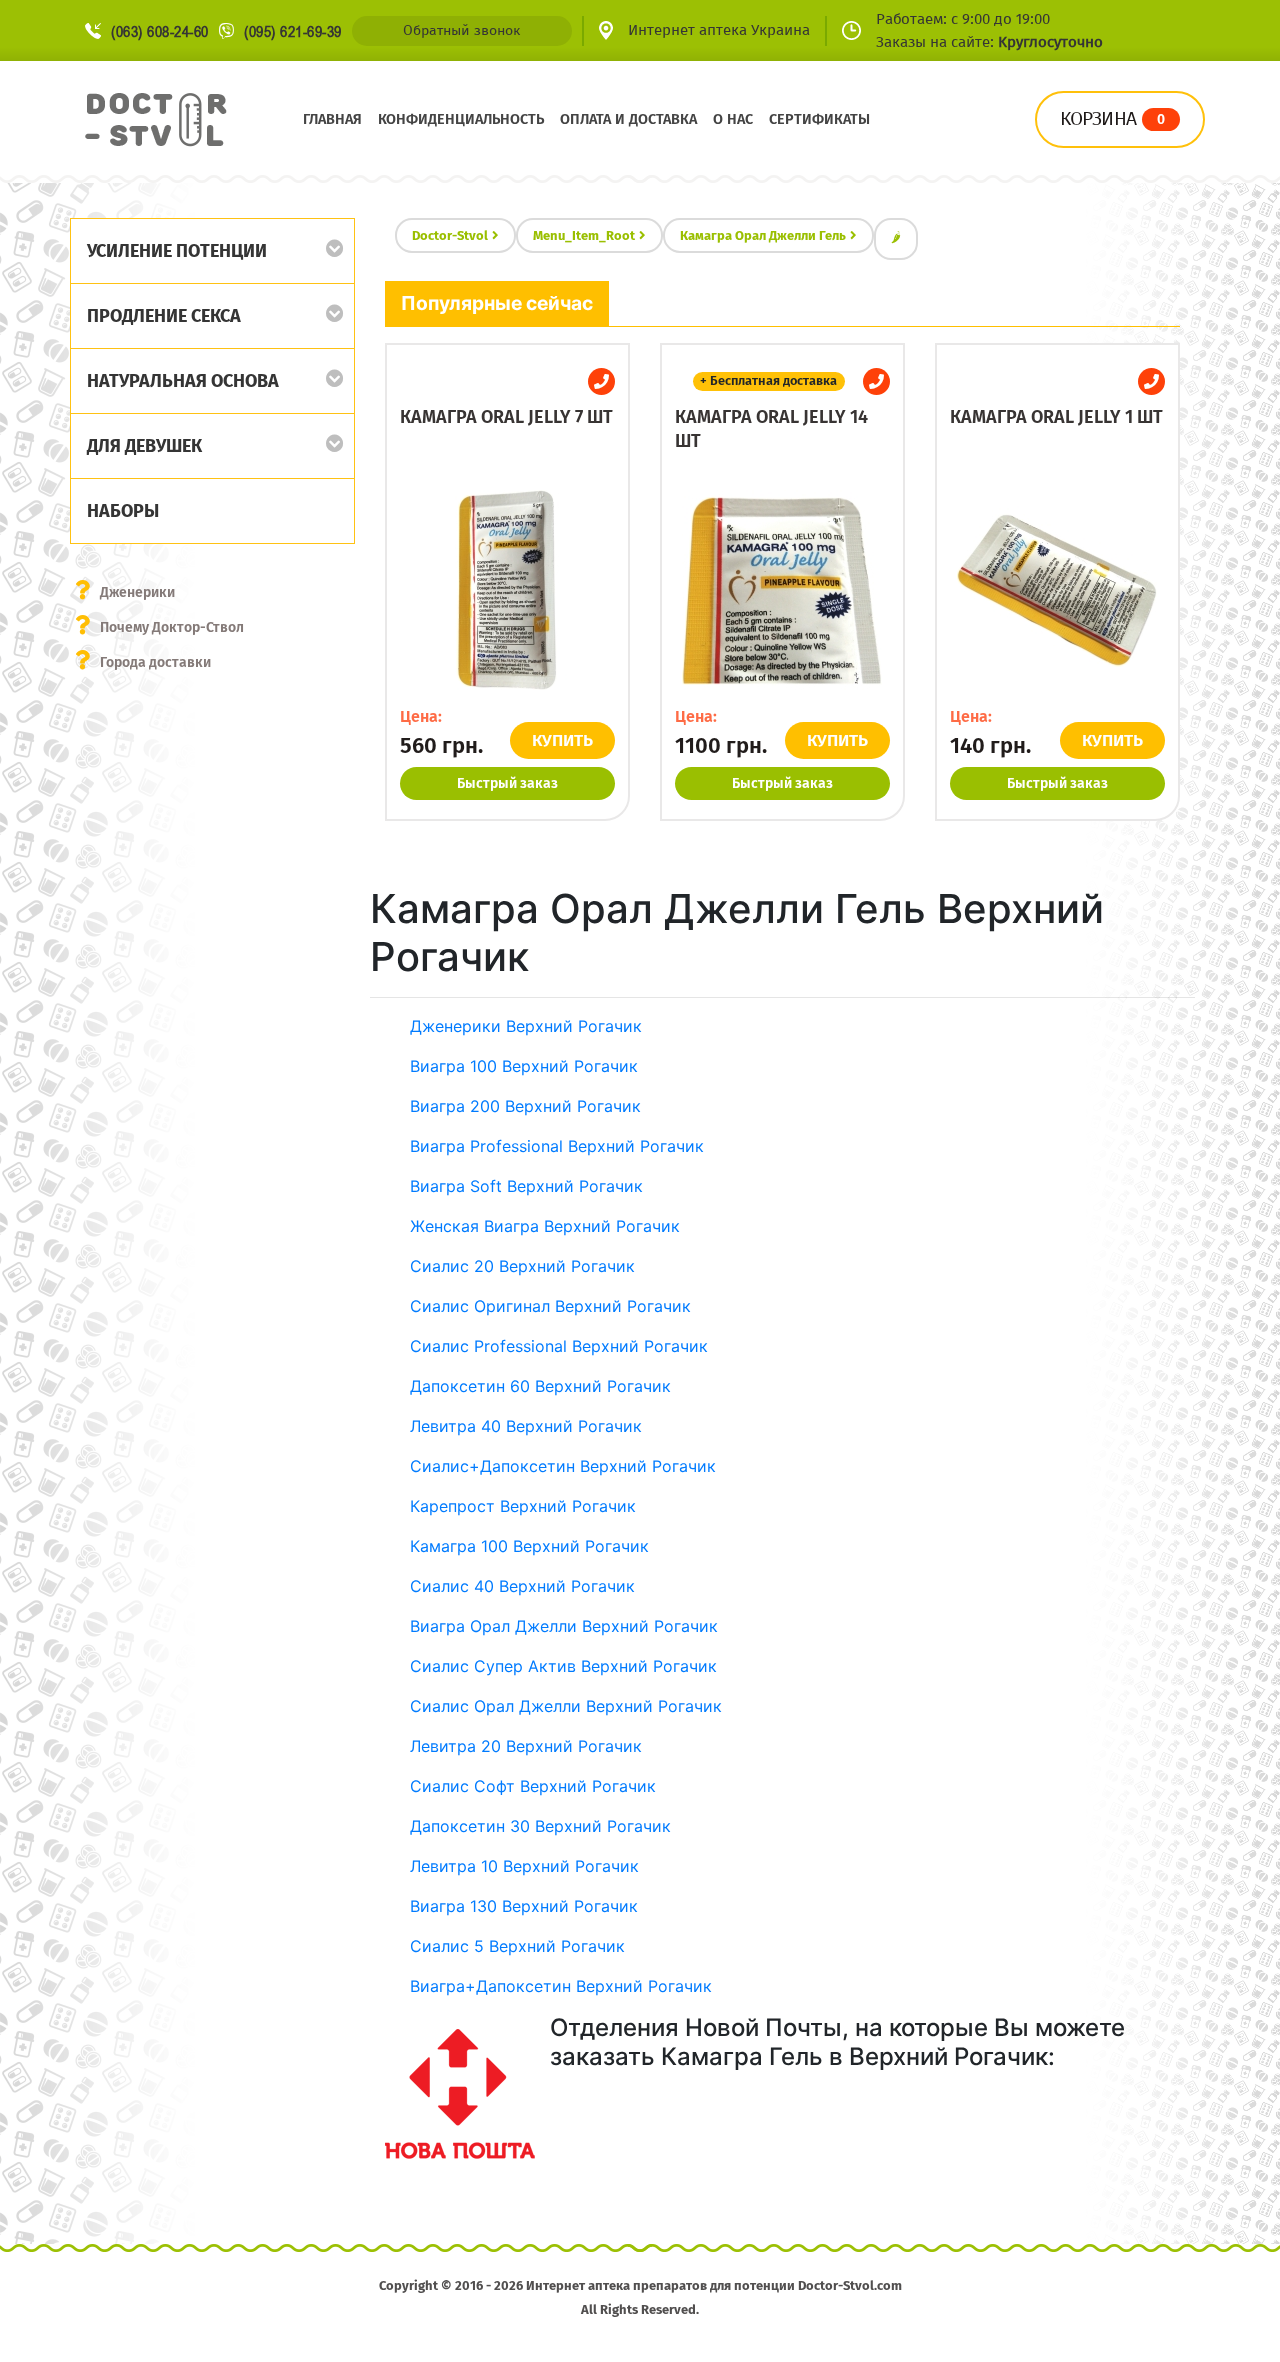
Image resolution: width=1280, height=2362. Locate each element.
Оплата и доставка (628, 119)
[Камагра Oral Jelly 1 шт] (1057, 590)
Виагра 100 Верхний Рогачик (524, 1066)
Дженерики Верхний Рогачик (526, 1026)
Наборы (123, 511)
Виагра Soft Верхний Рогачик (526, 1186)
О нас (733, 119)
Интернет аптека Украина (719, 30)
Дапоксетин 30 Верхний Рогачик (540, 1826)
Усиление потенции (177, 251)
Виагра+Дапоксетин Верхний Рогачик (561, 1986)
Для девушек (144, 446)
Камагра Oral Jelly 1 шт (1056, 417)
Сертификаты (819, 119)
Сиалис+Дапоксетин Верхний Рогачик (563, 1466)
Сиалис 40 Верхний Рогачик (522, 1586)
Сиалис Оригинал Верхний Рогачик (550, 1306)
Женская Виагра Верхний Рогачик (545, 1226)
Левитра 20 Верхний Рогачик (526, 1746)
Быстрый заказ (507, 783)
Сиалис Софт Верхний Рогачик (533, 1786)
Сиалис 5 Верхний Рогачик (517, 1946)
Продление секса (164, 316)
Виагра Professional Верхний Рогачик (557, 1146)
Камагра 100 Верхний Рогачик (529, 1546)
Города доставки (155, 662)
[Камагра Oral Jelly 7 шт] (507, 590)
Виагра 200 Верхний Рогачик (525, 1106)
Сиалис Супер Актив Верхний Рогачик (563, 1666)
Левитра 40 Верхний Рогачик (526, 1426)
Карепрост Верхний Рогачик (523, 1506)
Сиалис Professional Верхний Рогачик (559, 1346)
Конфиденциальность (461, 119)
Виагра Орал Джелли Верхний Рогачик (564, 1626)
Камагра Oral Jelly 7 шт (506, 417)
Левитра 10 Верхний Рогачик (524, 1866)
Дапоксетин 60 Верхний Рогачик (540, 1386)
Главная (332, 119)
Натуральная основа (183, 381)
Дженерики (137, 592)
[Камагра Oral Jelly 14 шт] (782, 590)
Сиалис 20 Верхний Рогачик (522, 1266)
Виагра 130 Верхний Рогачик (524, 1906)
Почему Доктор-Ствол (172, 627)
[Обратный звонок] (601, 381)
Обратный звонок (461, 30)
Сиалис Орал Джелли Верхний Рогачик (566, 1706)
